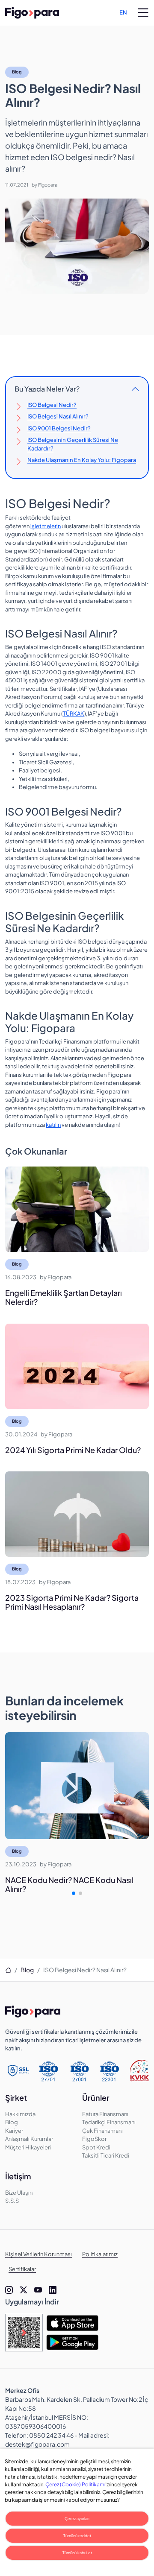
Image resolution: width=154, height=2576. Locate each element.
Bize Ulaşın (19, 2193)
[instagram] (9, 2290)
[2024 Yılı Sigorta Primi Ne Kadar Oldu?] (77, 1366)
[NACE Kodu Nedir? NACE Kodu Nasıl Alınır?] (77, 1786)
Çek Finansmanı (102, 2131)
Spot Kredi (96, 2147)
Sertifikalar (22, 2269)
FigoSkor (94, 2139)
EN (123, 12)
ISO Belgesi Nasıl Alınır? (58, 416)
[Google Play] (72, 2342)
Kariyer (14, 2131)
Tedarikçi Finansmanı (109, 2122)
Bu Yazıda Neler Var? (47, 389)
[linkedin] (53, 2290)
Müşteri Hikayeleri (28, 2147)
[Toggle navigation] (143, 13)
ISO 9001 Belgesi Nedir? (59, 428)
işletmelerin (46, 526)
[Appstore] (72, 2323)
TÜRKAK (74, 713)
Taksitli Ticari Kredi (106, 2155)
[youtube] (38, 2290)
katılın (53, 1125)
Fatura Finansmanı (105, 2114)
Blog (17, 72)
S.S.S (12, 2201)
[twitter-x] (24, 2290)
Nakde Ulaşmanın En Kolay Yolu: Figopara (82, 460)
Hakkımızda (20, 2114)
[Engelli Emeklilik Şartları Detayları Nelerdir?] (77, 1209)
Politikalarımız (100, 2254)
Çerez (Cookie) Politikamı (75, 2484)
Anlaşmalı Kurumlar (29, 2139)
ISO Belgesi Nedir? (52, 405)
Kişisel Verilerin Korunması (38, 2254)
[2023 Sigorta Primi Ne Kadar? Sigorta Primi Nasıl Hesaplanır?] (77, 1514)
